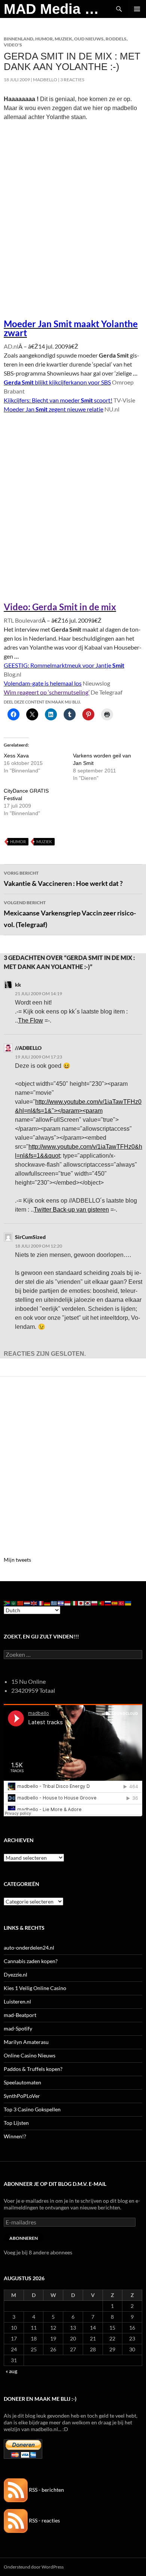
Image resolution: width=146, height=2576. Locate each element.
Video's (13, 45)
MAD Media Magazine (57, 9)
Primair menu (137, 9)
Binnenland (19, 39)
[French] (41, 1603)
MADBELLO (45, 80)
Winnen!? (15, 2136)
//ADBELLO (28, 1048)
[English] (34, 1603)
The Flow (31, 1020)
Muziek (63, 39)
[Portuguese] (101, 1603)
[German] (48, 1603)
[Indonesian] (68, 1603)
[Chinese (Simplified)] (21, 1603)
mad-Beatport (20, 2015)
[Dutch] (27, 1603)
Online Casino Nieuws (30, 2055)
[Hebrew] (61, 1603)
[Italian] (74, 1603)
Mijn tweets (17, 1560)
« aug (11, 2371)
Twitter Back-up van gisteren (71, 1210)
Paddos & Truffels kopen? (33, 2069)
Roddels (116, 39)
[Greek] (54, 1603)
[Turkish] (122, 1603)
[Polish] (95, 1603)
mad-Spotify (18, 2028)
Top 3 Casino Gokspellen (32, 2109)
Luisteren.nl (17, 2001)
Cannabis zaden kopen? (31, 1961)
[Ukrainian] (128, 1603)
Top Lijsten (16, 2123)
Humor (44, 39)
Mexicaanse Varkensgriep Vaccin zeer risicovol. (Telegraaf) (70, 914)
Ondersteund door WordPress (34, 2567)
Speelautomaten (22, 2082)
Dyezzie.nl (16, 1974)
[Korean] (88, 1603)
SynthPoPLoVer (22, 2096)
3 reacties (72, 80)
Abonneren (24, 2238)
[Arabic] (14, 1603)
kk (18, 985)
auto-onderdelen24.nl (29, 1948)
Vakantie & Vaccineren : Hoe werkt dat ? (63, 879)
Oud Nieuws (89, 39)
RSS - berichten (46, 2490)
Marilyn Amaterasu (26, 2042)
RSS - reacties (44, 2520)
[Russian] (108, 1603)
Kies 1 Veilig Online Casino (35, 1988)
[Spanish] (115, 1603)
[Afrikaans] (7, 1603)
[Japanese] (81, 1603)
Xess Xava (16, 756)
